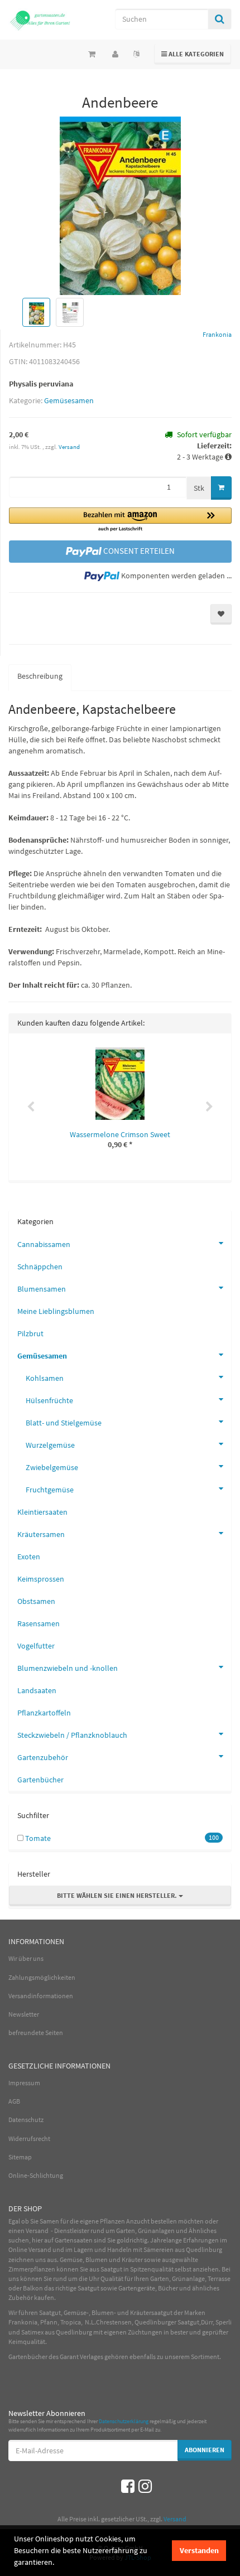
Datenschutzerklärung (124, 2421)
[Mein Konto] (115, 54)
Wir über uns (26, 1958)
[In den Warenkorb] (221, 488)
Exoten (29, 1557)
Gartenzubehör (43, 1757)
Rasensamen (39, 1623)
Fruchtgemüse (50, 1490)
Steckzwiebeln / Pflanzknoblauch (72, 1735)
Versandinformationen (41, 1996)
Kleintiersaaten (42, 1512)
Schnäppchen (40, 1267)
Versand (69, 447)
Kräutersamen (41, 1534)
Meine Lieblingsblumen (56, 1311)
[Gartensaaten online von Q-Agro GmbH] (40, 20)
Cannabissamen (44, 1244)
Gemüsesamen (69, 400)
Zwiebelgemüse (52, 1467)
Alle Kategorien (193, 54)
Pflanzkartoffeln (44, 1713)
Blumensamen (42, 1289)
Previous (31, 1107)
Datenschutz (26, 2120)
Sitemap (20, 2157)
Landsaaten (37, 1690)
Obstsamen (36, 1601)
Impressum (24, 2083)
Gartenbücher (40, 1780)
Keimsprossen (41, 1579)
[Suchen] (220, 19)
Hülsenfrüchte (49, 1400)
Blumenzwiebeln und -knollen (68, 1668)
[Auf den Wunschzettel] (221, 614)
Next (209, 1107)
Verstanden (199, 2550)
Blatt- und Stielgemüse (64, 1423)
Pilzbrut (30, 1333)
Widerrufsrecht (29, 2138)
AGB (14, 2101)
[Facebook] (128, 2486)
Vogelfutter (36, 1646)
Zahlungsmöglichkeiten (42, 1977)
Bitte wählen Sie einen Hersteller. (118, 1895)
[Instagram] (145, 2486)
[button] (120, 520)
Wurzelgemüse (50, 1445)
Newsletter (24, 2014)
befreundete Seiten (36, 2033)
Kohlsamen (45, 1378)
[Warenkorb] (92, 54)
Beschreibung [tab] (40, 676)
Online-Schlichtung (36, 2175)
